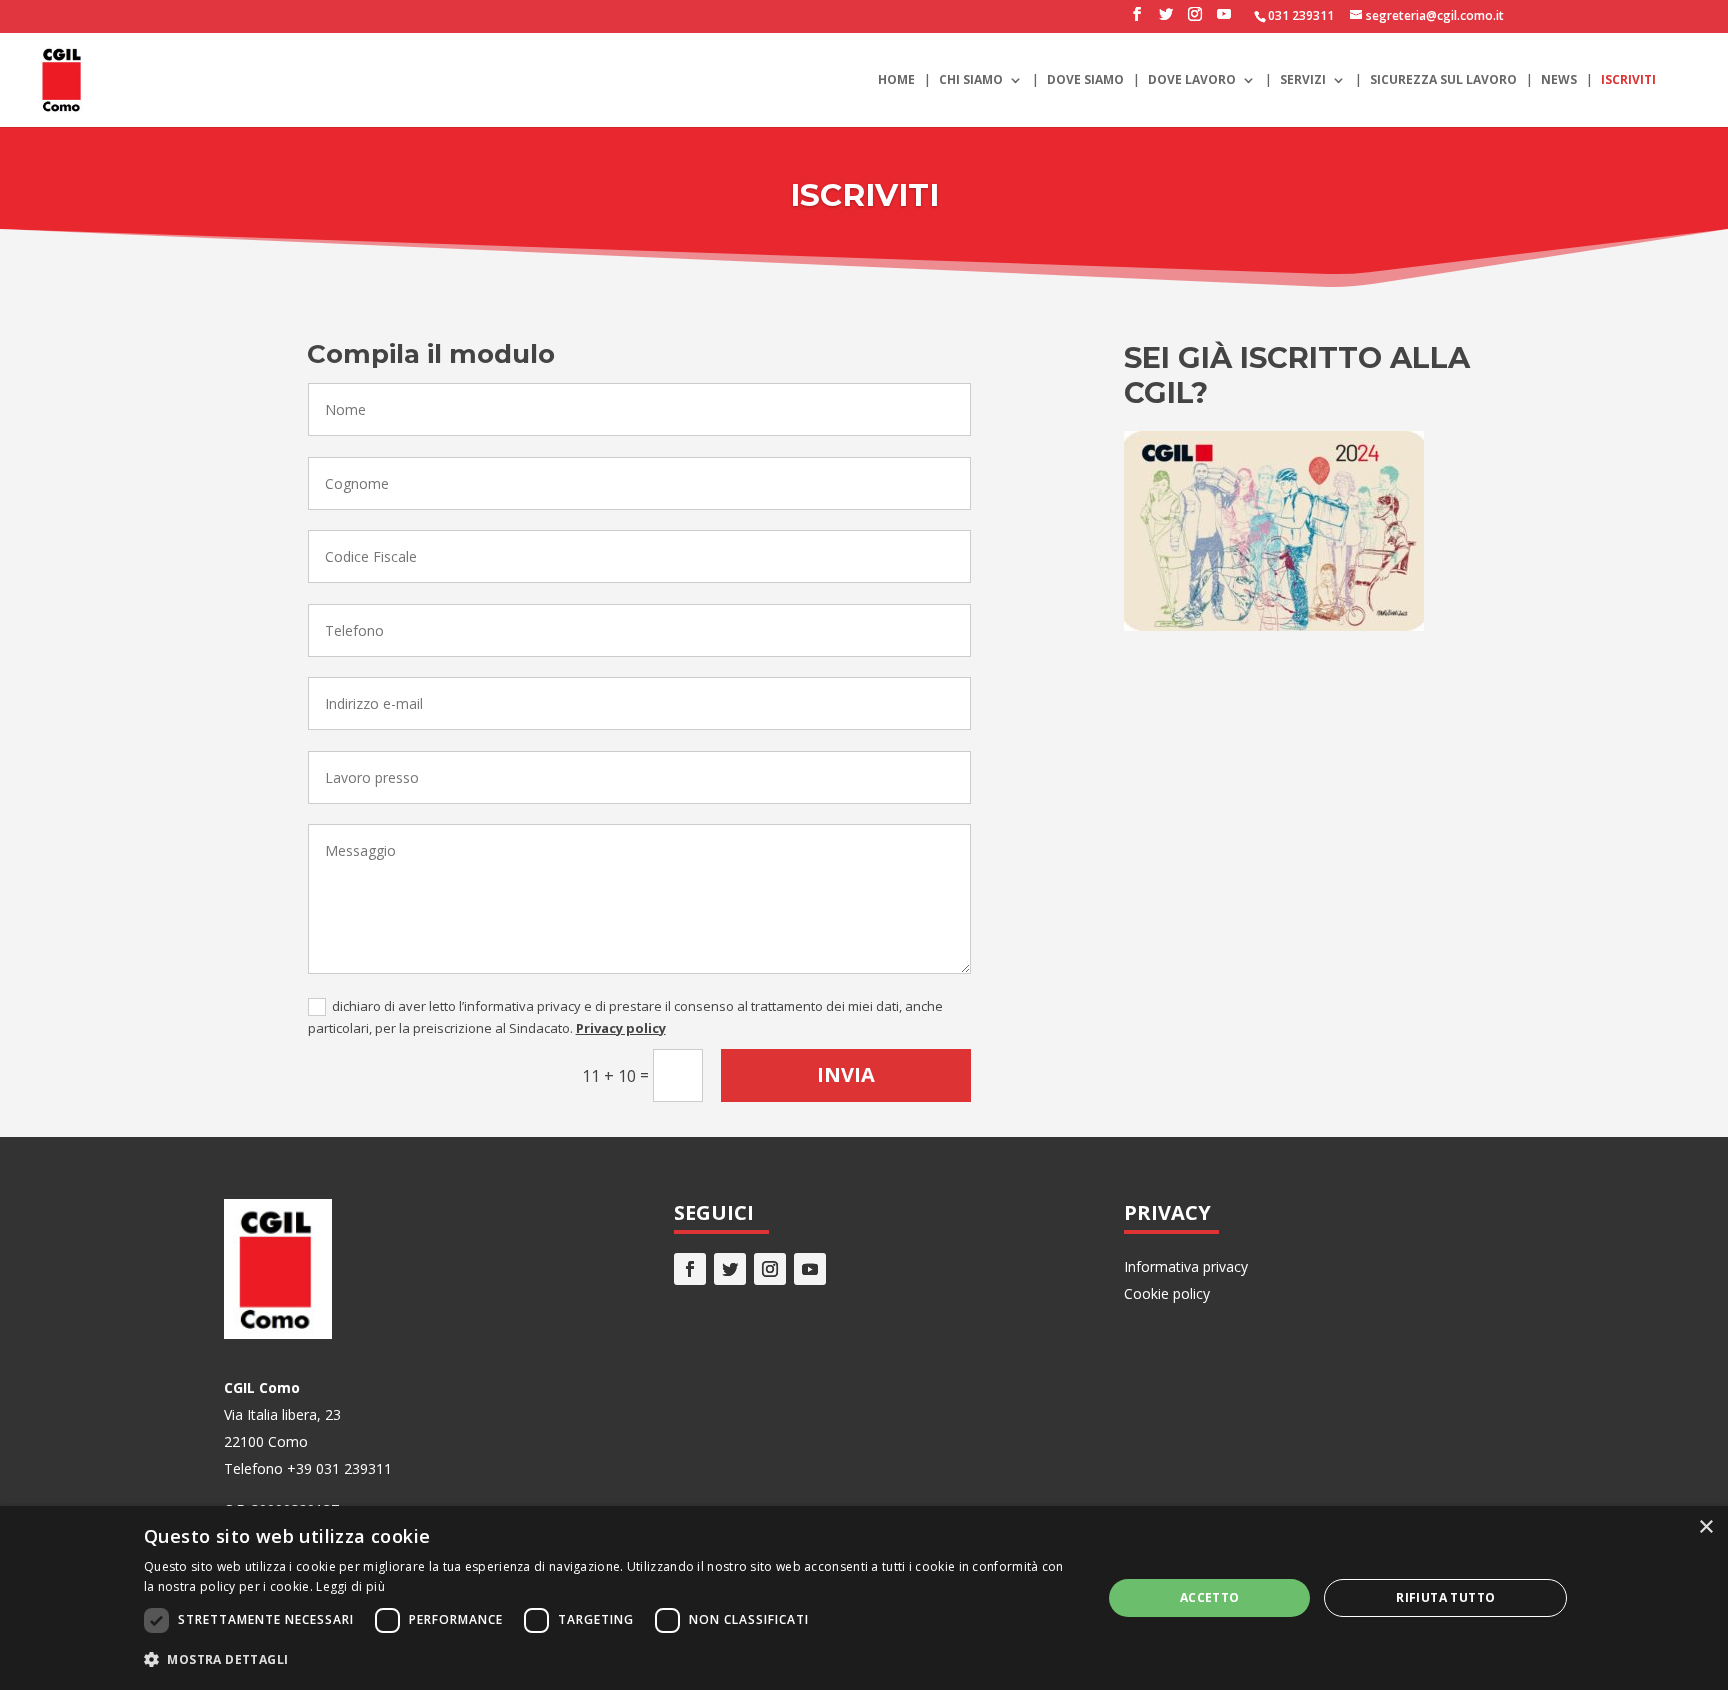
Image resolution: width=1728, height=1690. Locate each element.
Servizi (1303, 80)
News (1559, 80)
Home (896, 80)
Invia (846, 1074)
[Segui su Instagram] (770, 1269)
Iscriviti (1628, 80)
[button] (609, 1659)
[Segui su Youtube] (810, 1269)
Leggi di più (350, 1586)
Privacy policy (621, 1028)
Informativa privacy (1186, 1266)
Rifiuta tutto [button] (1445, 1597)
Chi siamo (971, 80)
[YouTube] (1224, 20)
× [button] (1705, 1527)
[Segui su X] (730, 1269)
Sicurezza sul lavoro (1443, 80)
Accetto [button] (1210, 1597)
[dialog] (864, 1598)
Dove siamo (1085, 80)
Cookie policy (1167, 1293)
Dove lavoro (1192, 80)
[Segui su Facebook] (690, 1269)
